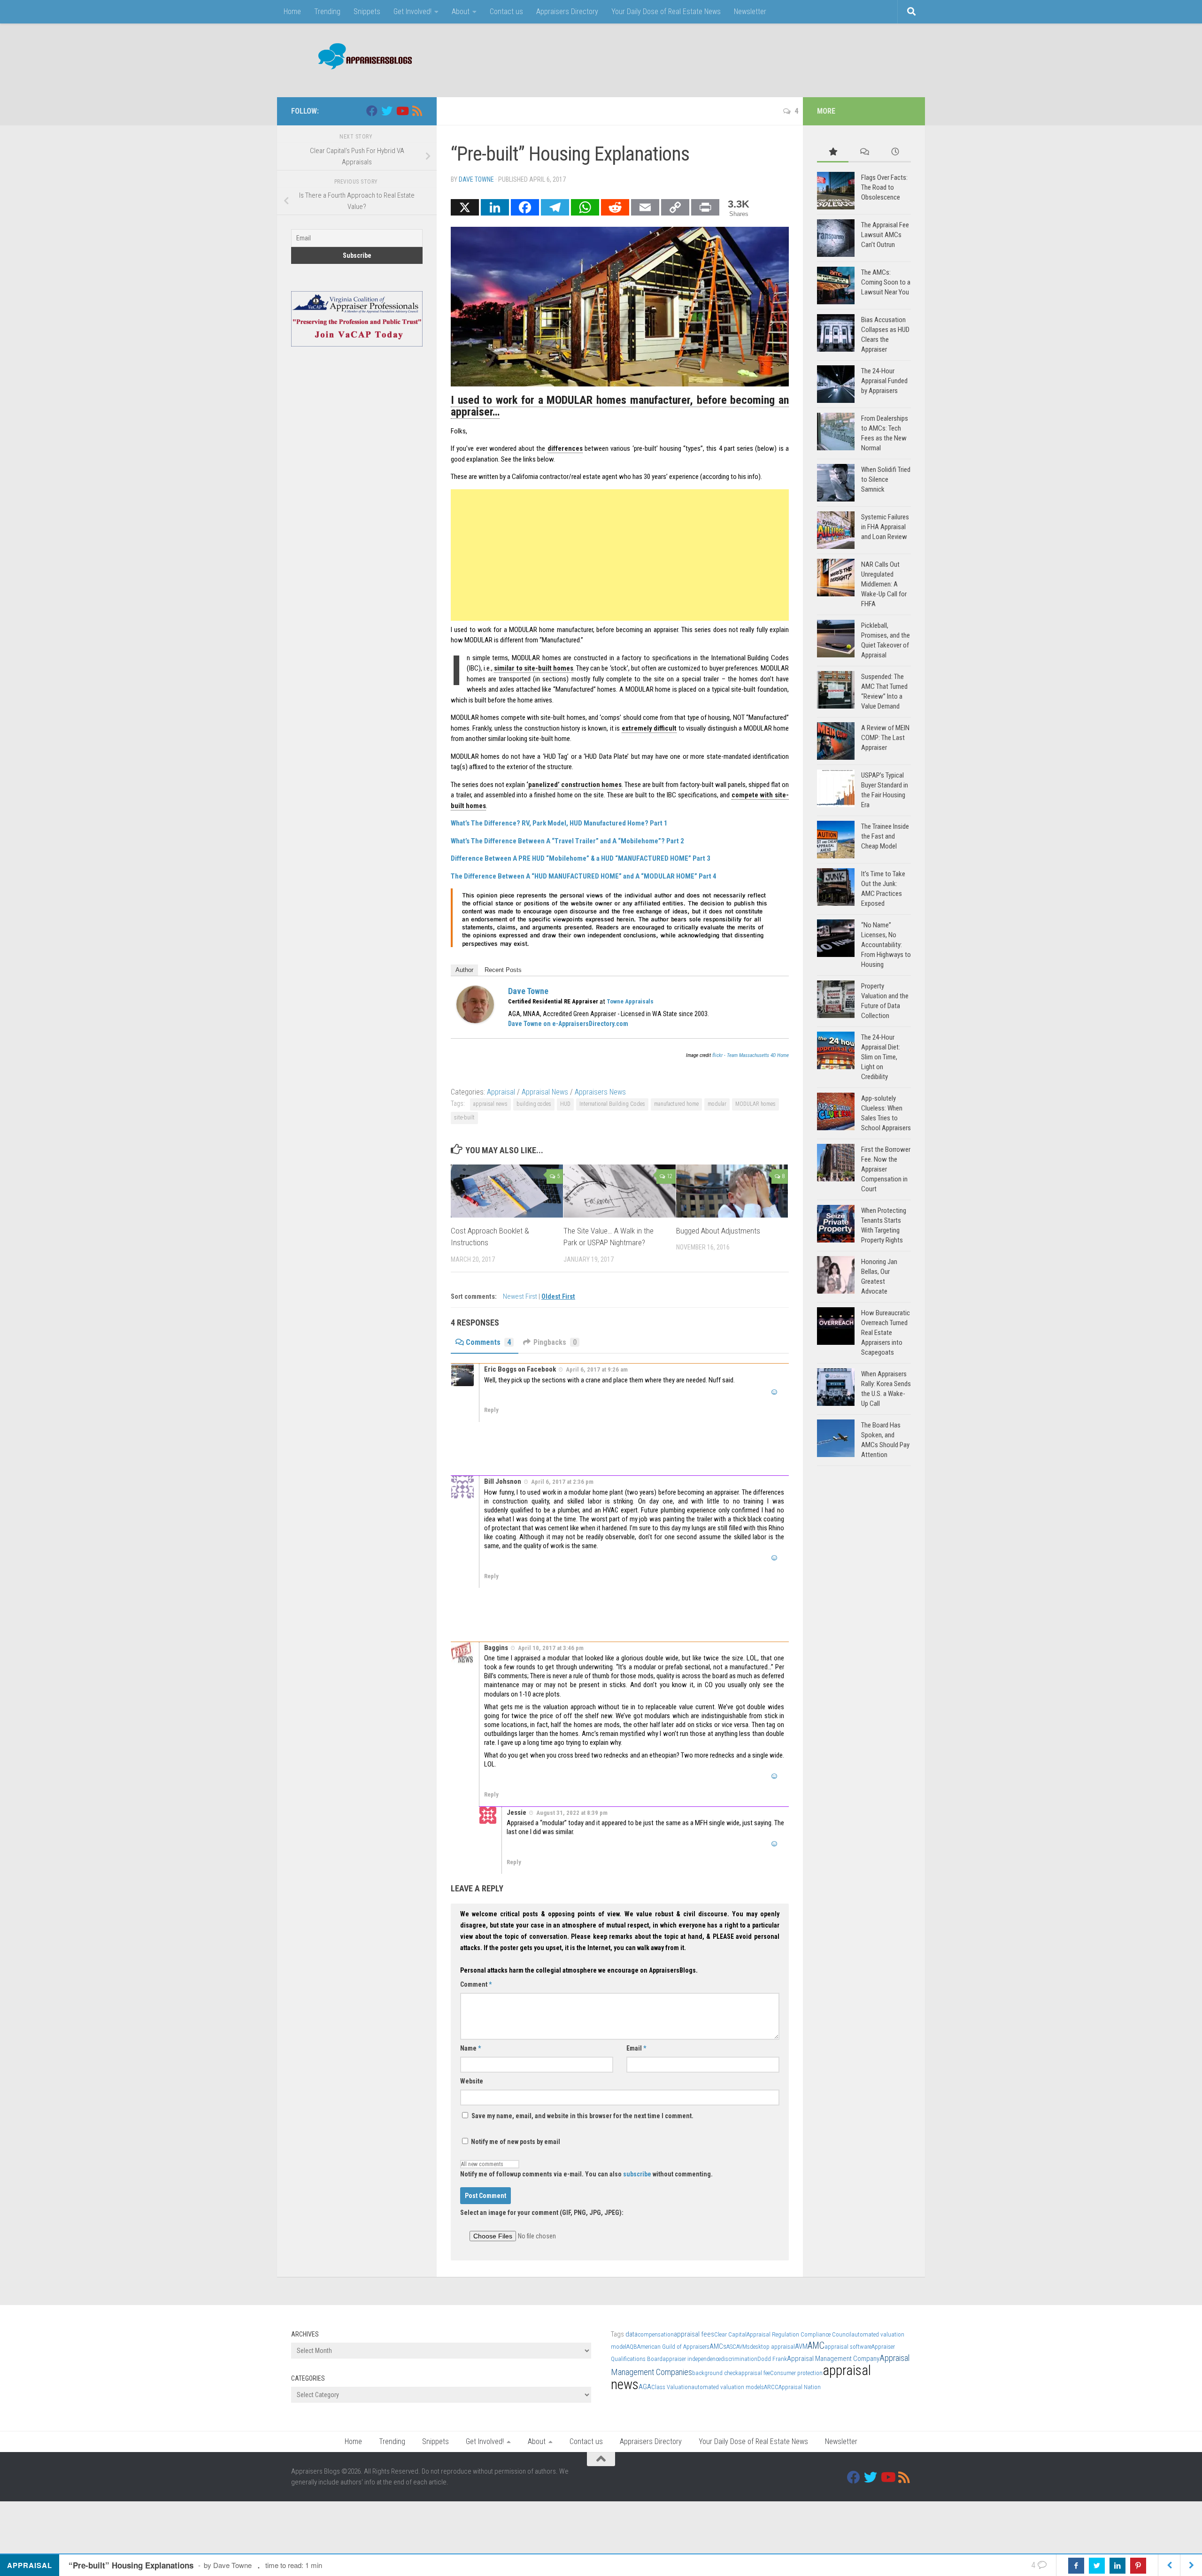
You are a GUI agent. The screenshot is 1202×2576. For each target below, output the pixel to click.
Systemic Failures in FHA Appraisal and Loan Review (885, 527)
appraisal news (490, 1104)
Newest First (521, 1297)
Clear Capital (730, 2334)
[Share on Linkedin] (1117, 2566)
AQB (632, 2347)
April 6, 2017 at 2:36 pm (562, 1482)
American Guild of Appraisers (673, 2347)
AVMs (743, 2347)
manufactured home (676, 1104)
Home (292, 12)
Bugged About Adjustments (718, 1231)
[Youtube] (402, 111)
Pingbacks (555, 1342)
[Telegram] (555, 207)
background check (715, 2373)
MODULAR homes (755, 1104)
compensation (656, 2334)
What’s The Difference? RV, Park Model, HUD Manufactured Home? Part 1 (559, 823)
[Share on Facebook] (1076, 2566)
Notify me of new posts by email (515, 2142)
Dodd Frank (772, 2359)
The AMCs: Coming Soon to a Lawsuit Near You (886, 282)
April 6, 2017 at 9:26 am (597, 1369)
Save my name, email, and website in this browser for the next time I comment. (582, 2116)
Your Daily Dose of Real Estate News (666, 12)
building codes (534, 1104)
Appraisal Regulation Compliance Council (799, 2334)
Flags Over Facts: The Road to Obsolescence (884, 187)
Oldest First (558, 1297)
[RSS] (417, 111)
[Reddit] (615, 207)
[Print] (705, 207)
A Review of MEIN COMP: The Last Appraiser (885, 738)
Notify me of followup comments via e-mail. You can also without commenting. (586, 2174)
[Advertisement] (740, 59)
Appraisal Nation (800, 2387)
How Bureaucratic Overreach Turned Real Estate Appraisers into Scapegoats (886, 1333)
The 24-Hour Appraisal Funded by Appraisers (884, 381)
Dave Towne (476, 179)
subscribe (637, 2174)
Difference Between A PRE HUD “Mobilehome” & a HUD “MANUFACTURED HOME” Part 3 (581, 858)
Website (472, 2081)
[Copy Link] (675, 207)
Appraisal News (545, 1092)
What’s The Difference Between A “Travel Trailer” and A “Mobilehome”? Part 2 (567, 841)
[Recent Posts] (895, 152)
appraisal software (848, 2347)
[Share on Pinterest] (1138, 2566)
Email (636, 2048)
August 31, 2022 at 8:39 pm (572, 1813)
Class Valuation (671, 2387)
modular (717, 1104)
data (632, 2334)
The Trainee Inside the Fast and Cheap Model (885, 836)
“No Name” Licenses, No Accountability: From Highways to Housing (886, 945)
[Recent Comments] (864, 152)
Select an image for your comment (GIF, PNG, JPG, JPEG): (542, 2213)
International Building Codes (612, 1104)
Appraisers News (600, 1092)
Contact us (506, 12)
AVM (801, 2346)
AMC (816, 2346)
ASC (731, 2347)
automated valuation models (728, 2387)
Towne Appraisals (630, 1001)
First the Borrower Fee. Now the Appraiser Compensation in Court (886, 1169)
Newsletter (750, 12)
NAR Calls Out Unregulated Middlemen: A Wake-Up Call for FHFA (884, 584)
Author (464, 970)
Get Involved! (412, 12)
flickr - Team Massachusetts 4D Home (751, 1055)
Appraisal (501, 1092)
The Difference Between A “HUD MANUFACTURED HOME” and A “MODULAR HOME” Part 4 (584, 876)
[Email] (645, 207)
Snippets (367, 12)
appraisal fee (754, 2373)
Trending (327, 12)
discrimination (739, 2359)
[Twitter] (387, 111)
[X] (465, 207)
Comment (476, 1984)
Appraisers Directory (567, 12)
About (461, 12)
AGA (645, 2387)
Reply (491, 1410)
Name (470, 2048)
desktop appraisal (772, 2347)
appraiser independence (692, 2359)
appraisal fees (694, 2334)
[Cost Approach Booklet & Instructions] (507, 1191)
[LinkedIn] (495, 207)
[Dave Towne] (475, 1021)
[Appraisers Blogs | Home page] (362, 58)
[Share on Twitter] (1097, 2566)
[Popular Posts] (833, 152)
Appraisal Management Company (833, 2359)
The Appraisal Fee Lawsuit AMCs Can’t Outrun (885, 235)
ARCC (771, 2387)
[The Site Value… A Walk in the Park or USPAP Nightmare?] (620, 1191)
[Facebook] (525, 207)
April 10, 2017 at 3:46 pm (551, 1648)
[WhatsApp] (585, 207)
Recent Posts (503, 970)
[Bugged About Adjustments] (732, 1191)
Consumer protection (796, 2373)
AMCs (718, 2346)
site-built (464, 1118)
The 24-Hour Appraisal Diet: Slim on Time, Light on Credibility (881, 1057)
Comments (488, 1342)
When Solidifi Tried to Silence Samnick (886, 479)
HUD (565, 1104)
